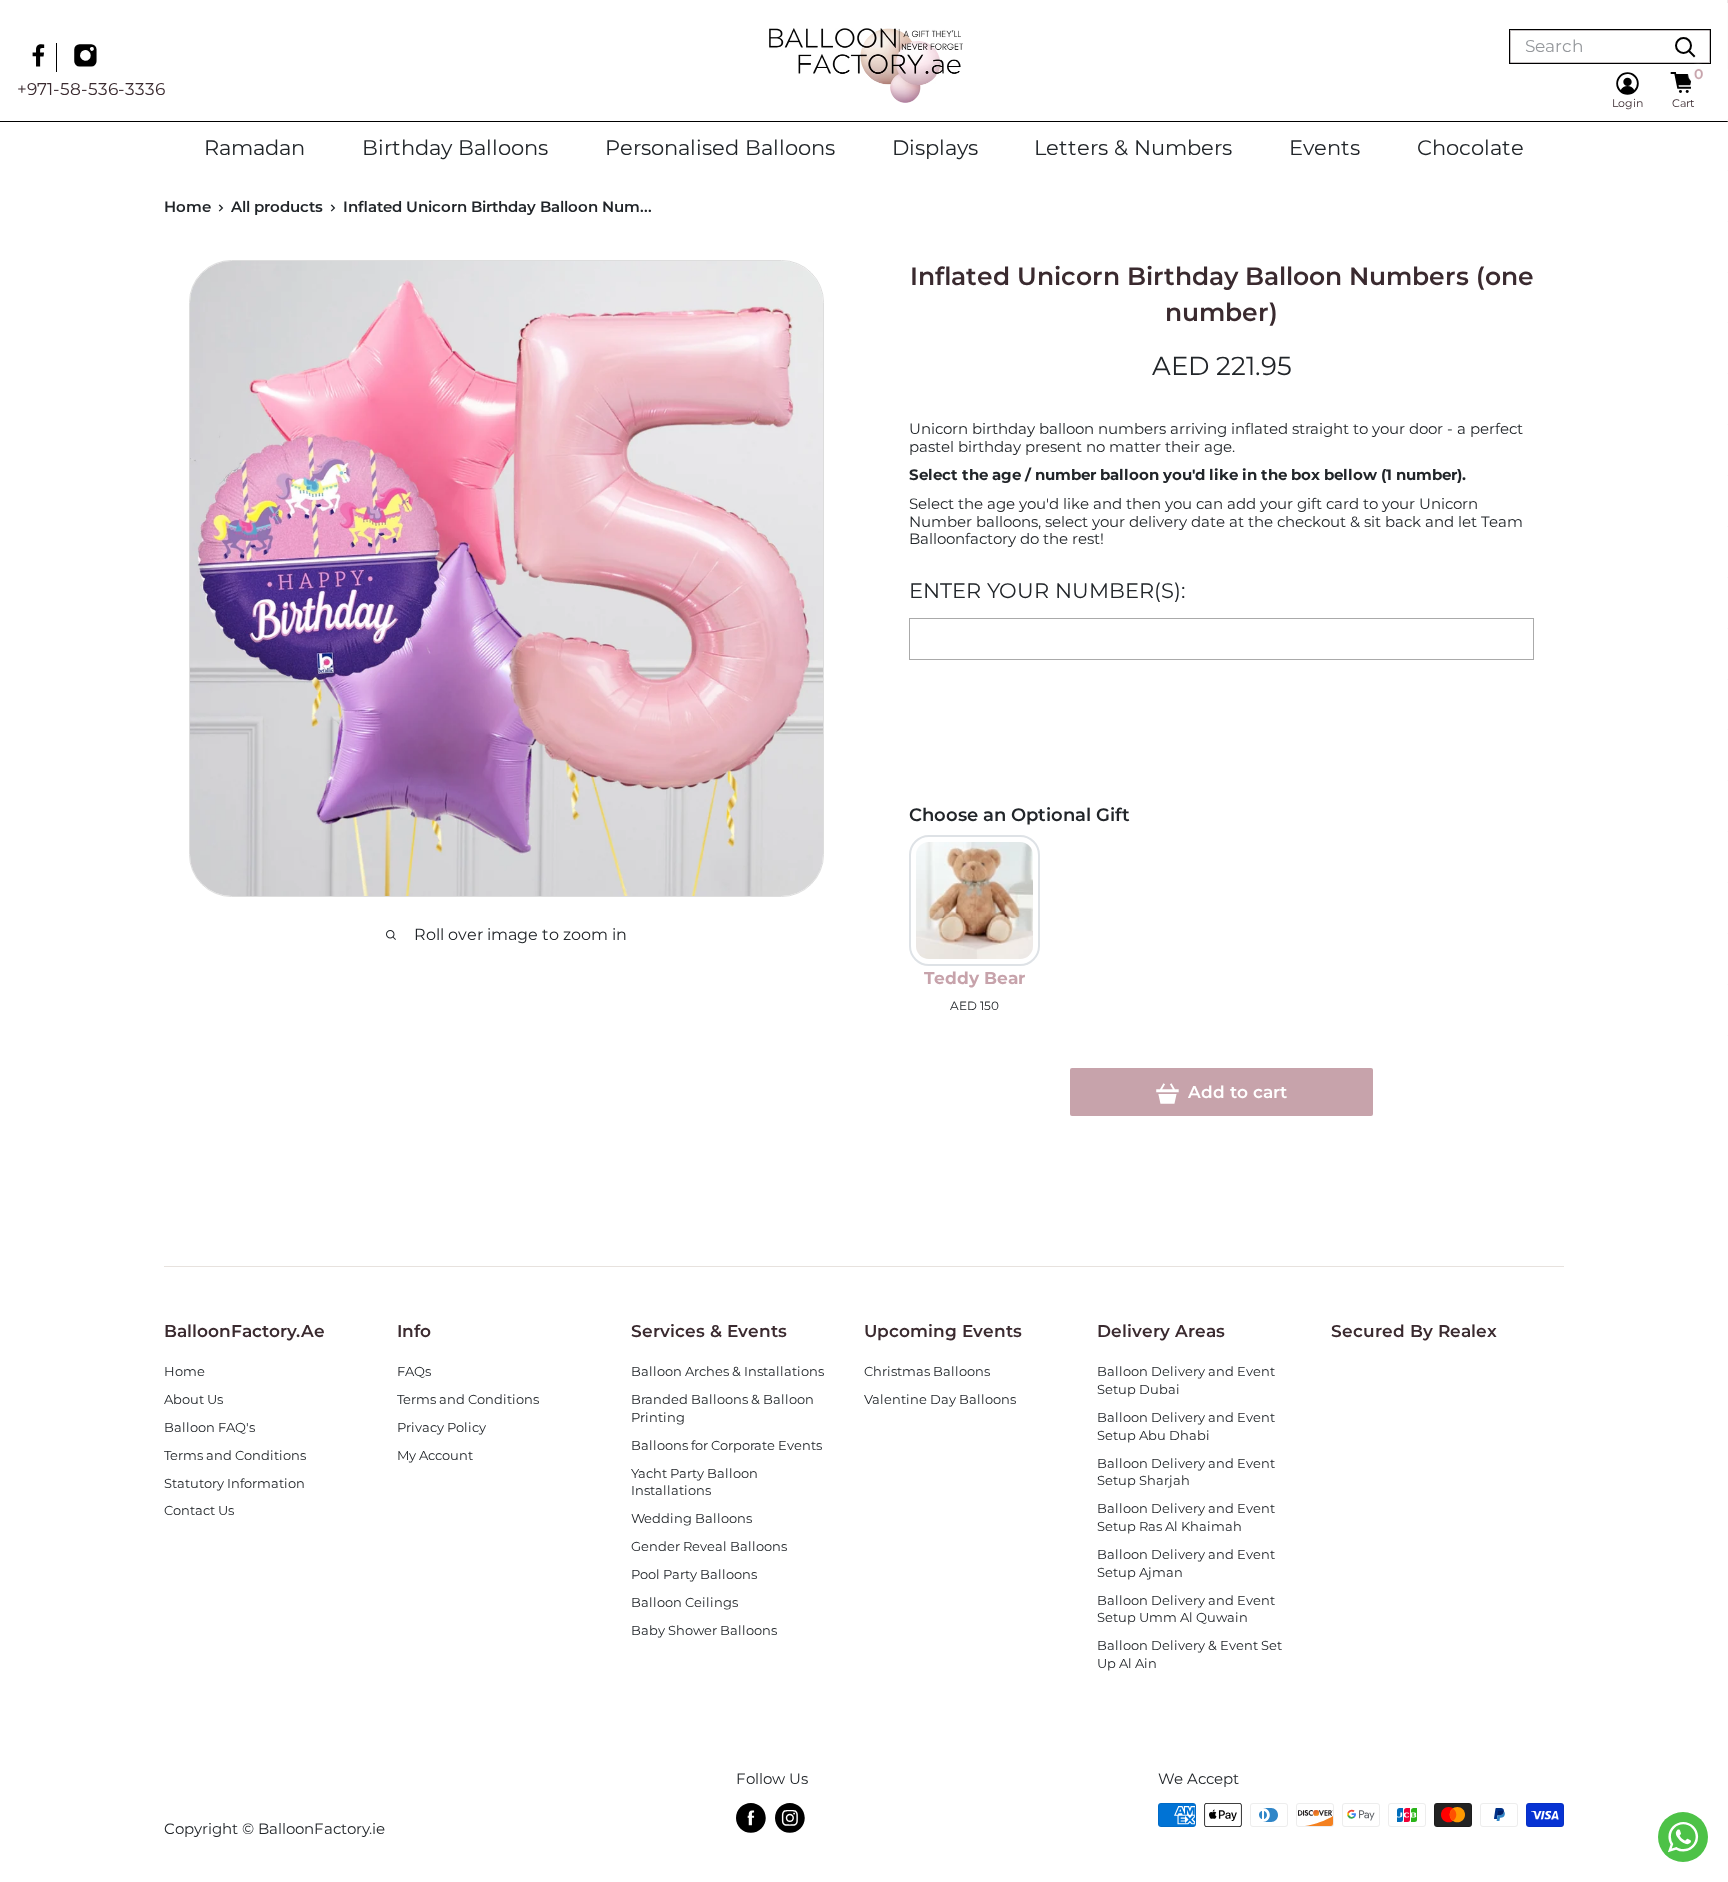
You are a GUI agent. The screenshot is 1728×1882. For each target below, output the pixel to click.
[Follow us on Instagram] (88, 58)
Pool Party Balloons (694, 1574)
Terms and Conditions (235, 1455)
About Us (193, 1399)
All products (277, 206)
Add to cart (1235, 1092)
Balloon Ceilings (684, 1602)
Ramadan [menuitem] (254, 147)
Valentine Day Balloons (940, 1399)
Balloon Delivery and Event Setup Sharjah (1186, 1472)
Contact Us (199, 1510)
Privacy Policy (441, 1427)
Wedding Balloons (691, 1518)
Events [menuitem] (1324, 147)
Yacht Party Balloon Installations (694, 1482)
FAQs (414, 1371)
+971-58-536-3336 (91, 89)
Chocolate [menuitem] (1470, 147)
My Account (435, 1455)
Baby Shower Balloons (704, 1630)
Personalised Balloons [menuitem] (720, 147)
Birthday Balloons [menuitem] (455, 147)
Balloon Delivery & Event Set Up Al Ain (1189, 1654)
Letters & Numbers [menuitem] (1133, 147)
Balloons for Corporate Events (726, 1445)
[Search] (1685, 46)
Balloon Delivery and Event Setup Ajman (1186, 1563)
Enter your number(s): (1047, 590)
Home (187, 206)
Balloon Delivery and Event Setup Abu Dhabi (1186, 1426)
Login (1627, 103)
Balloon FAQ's (209, 1427)
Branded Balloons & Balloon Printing (722, 1408)
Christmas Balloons (927, 1371)
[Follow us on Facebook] (41, 58)
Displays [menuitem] (935, 147)
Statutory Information (234, 1483)
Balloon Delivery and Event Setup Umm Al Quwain (1186, 1609)
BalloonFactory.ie (321, 1828)
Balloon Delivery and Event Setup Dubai (1186, 1380)
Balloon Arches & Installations (727, 1371)
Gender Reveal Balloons (709, 1546)
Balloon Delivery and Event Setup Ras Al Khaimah (1186, 1517)
